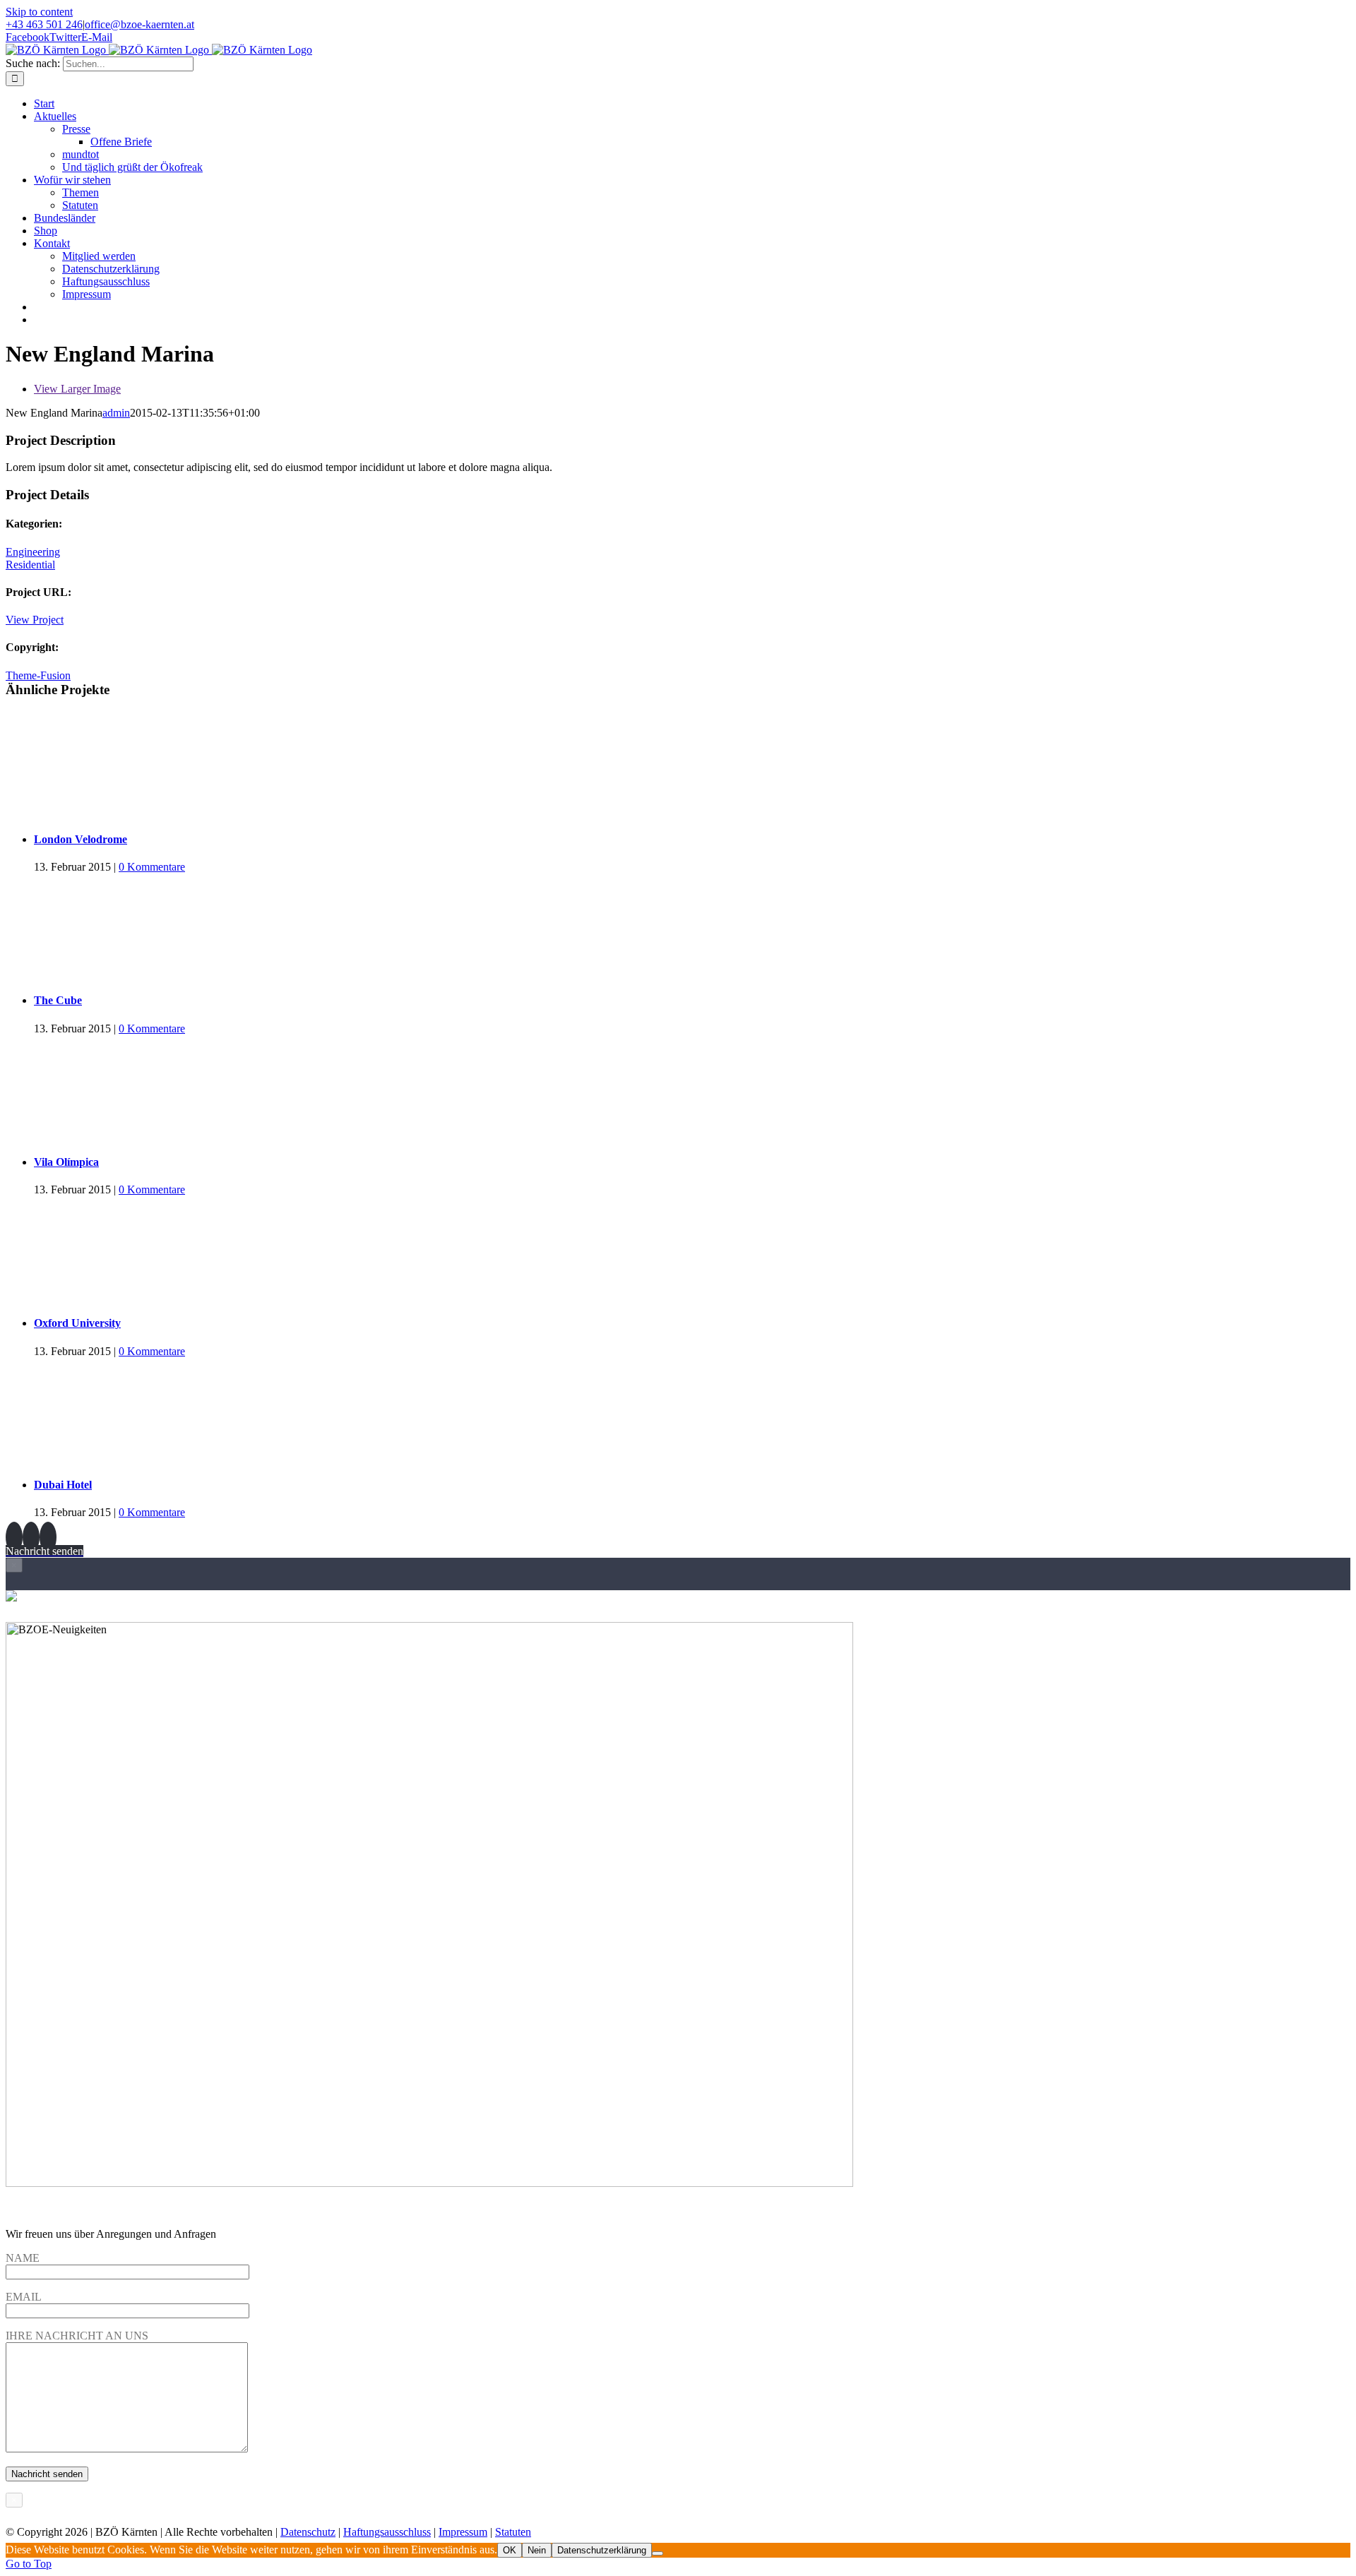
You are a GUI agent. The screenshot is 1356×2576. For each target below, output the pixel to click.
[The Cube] (692, 926)
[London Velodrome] (692, 765)
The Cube (58, 1000)
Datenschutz (308, 2532)
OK (510, 2550)
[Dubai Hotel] (692, 1411)
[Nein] (658, 2553)
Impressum (463, 2532)
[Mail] (48, 1537)
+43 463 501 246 (44, 24)
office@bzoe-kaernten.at (139, 24)
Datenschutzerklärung (602, 2550)
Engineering (33, 552)
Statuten (513, 2532)
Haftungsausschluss (387, 2532)
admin (116, 413)
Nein (537, 2550)
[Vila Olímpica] (692, 1088)
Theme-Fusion (38, 675)
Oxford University (77, 1323)
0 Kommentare (152, 867)
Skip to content (39, 12)
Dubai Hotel (63, 1485)
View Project (35, 620)
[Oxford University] (692, 1249)
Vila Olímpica (66, 1162)
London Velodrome (81, 839)
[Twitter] (31, 1537)
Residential (30, 565)
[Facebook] (14, 1537)
